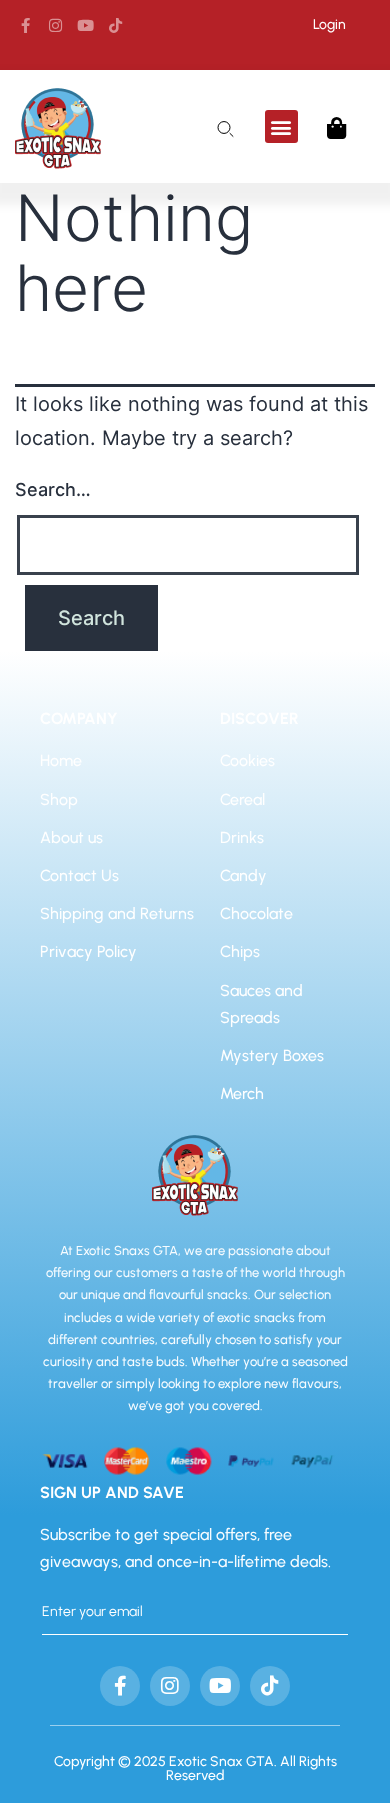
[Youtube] (85, 25)
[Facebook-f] (25, 25)
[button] (281, 126)
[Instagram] (55, 25)
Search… (53, 489)
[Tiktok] (115, 25)
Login (329, 24)
